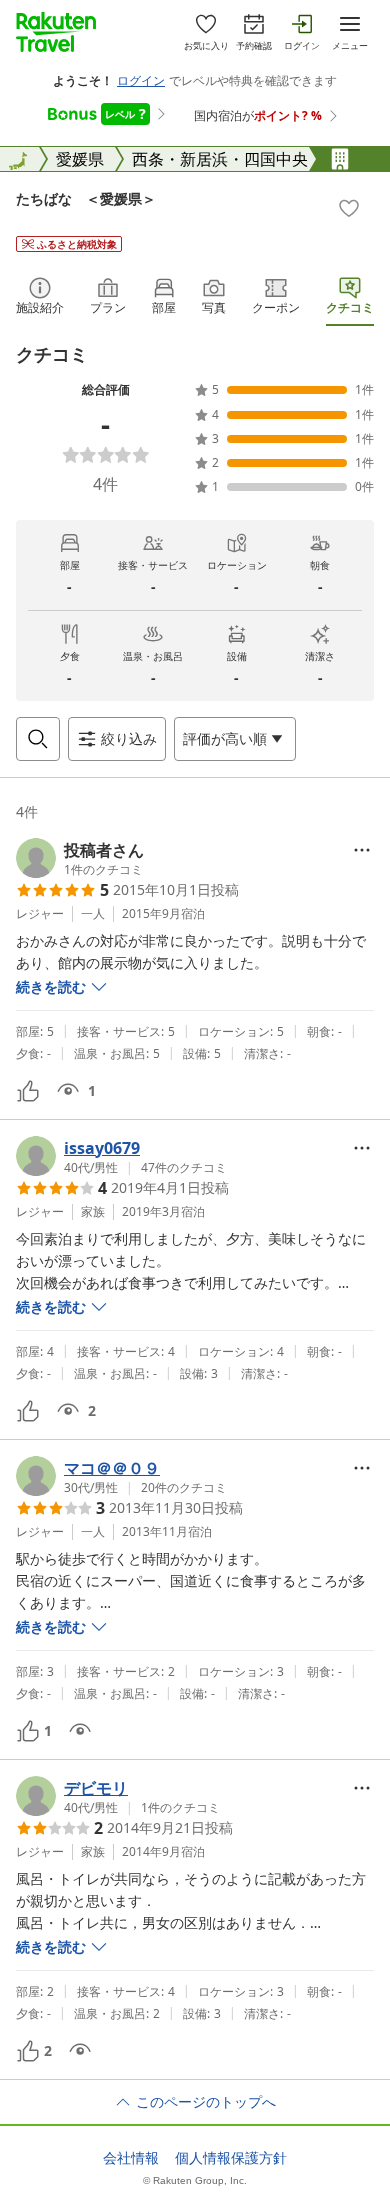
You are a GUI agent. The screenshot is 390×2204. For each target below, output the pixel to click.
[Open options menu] (362, 850)
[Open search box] (38, 739)
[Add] (349, 208)
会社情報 (131, 2158)
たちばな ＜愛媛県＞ (86, 198)
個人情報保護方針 (231, 2158)
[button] (80, 858)
